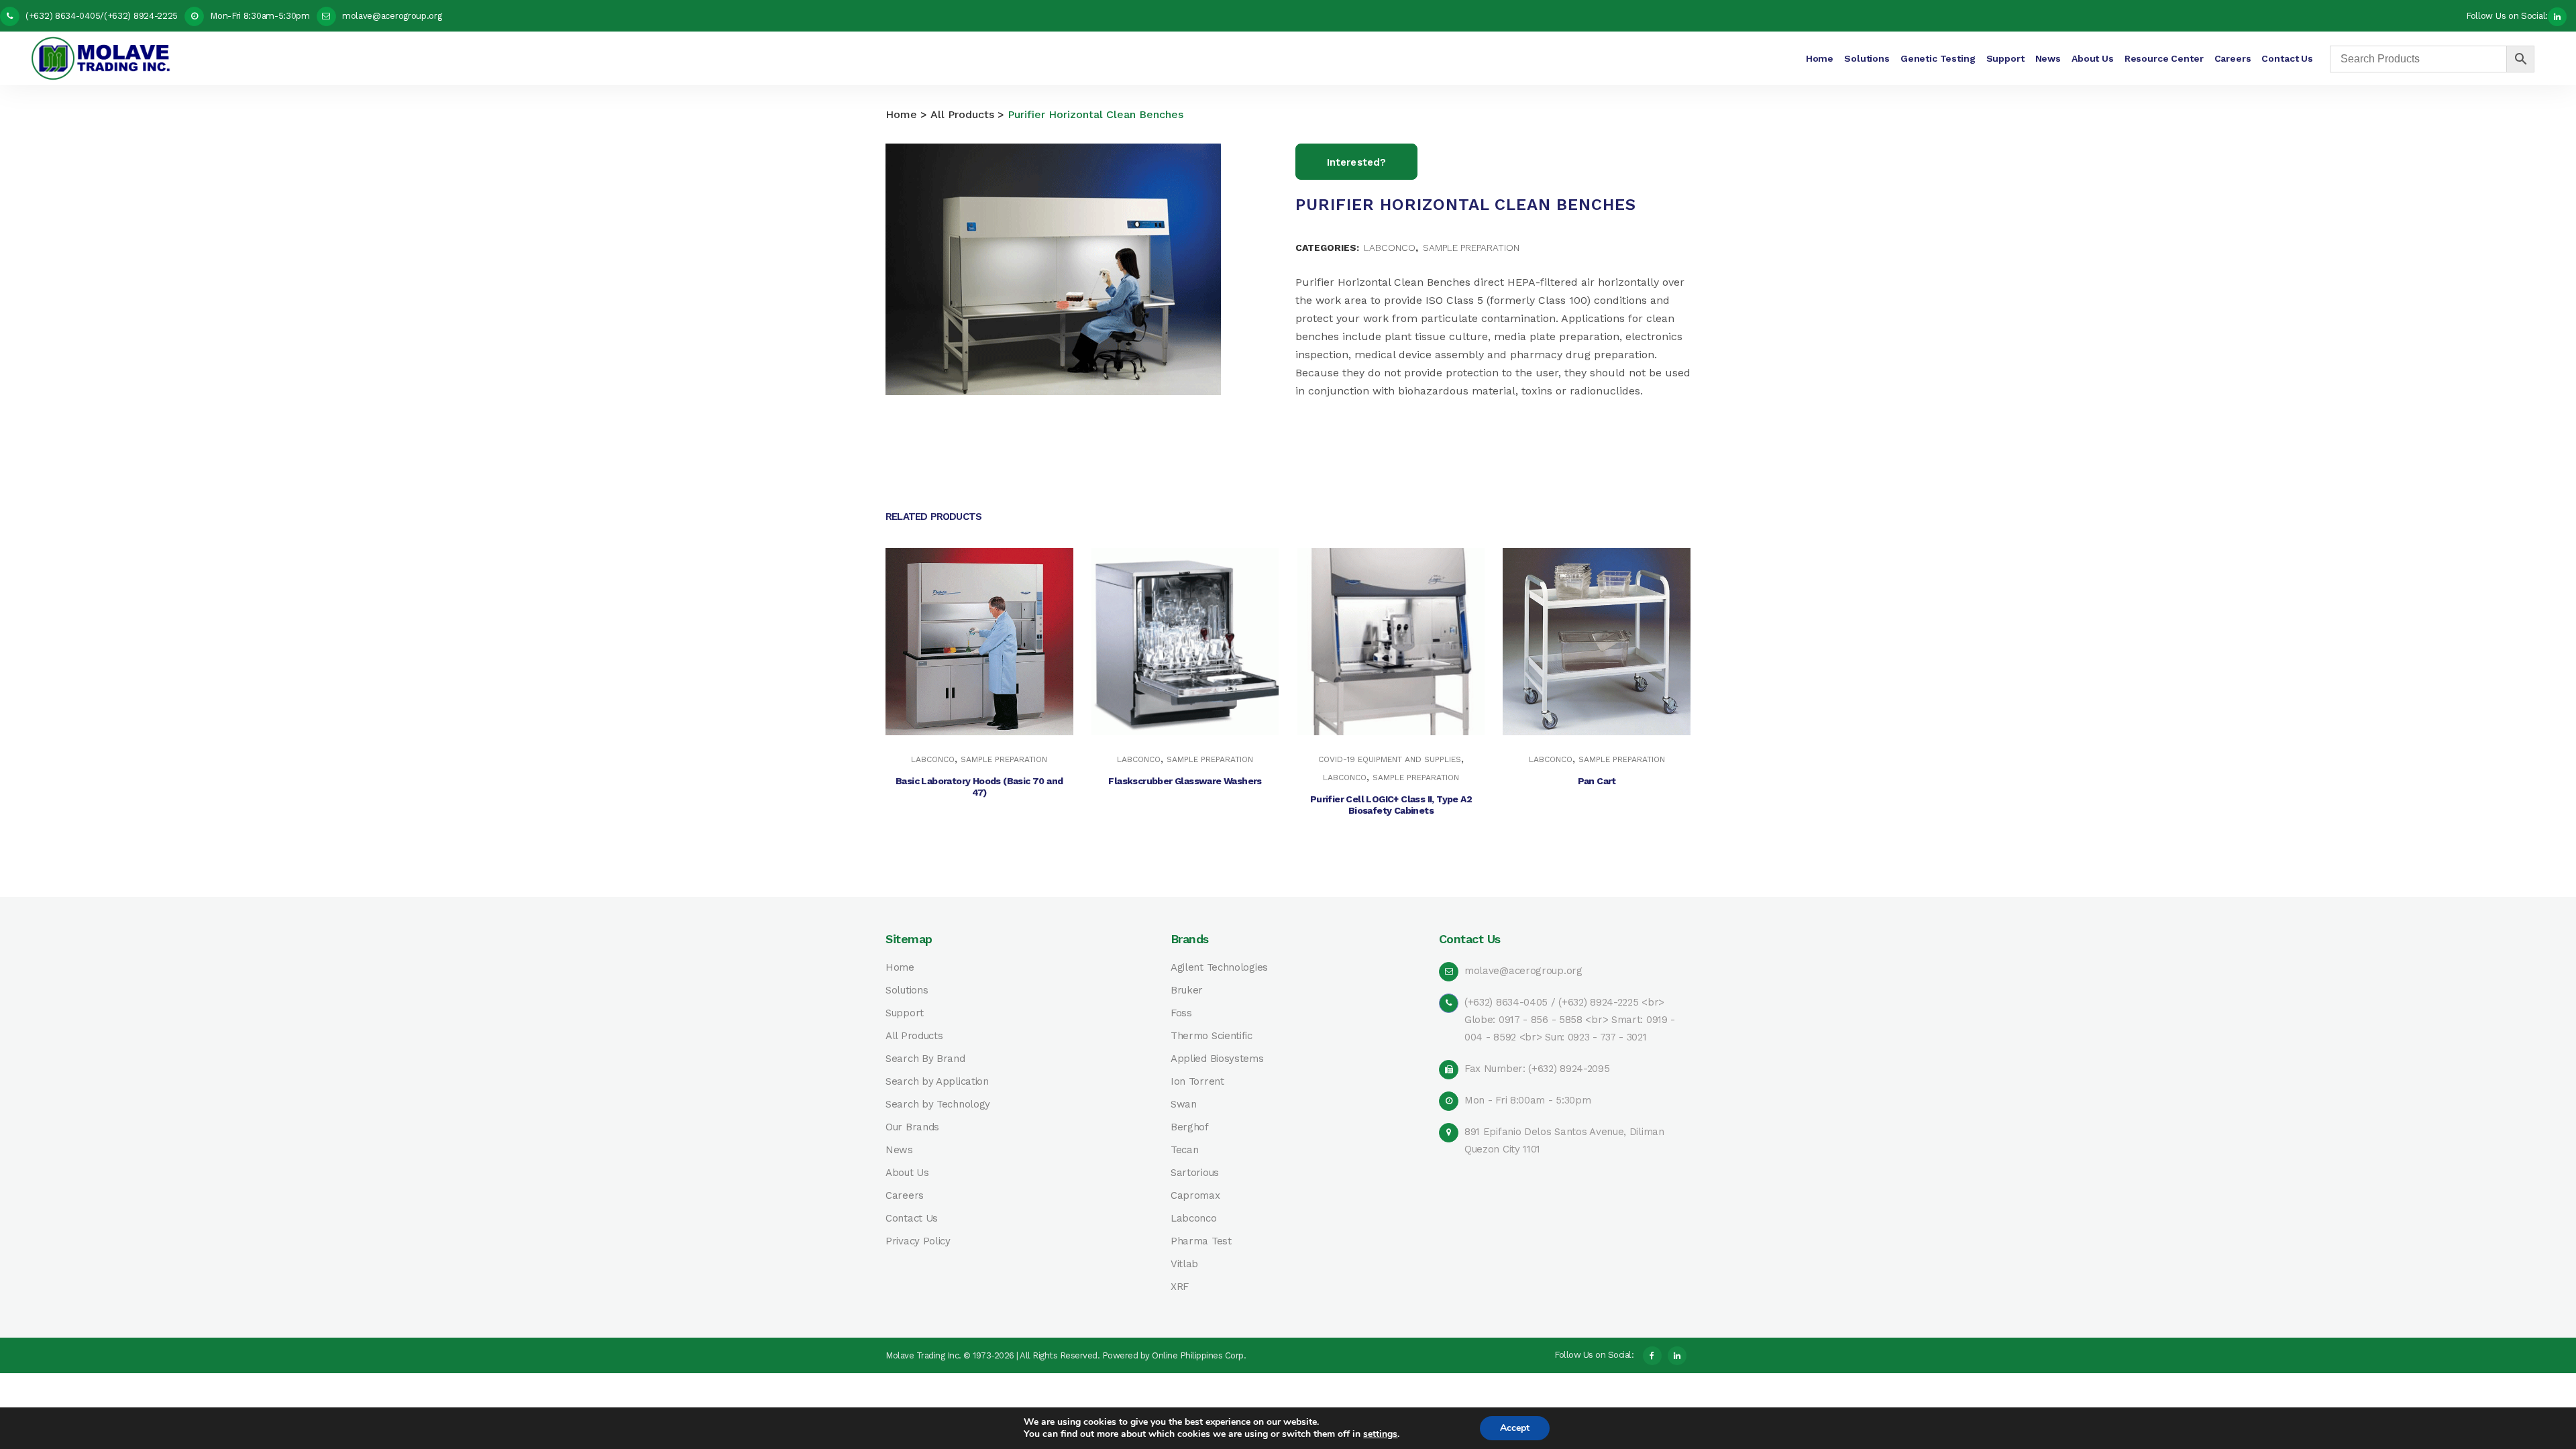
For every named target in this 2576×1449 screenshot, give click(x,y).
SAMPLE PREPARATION (1471, 248)
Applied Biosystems (1217, 1059)
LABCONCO (1390, 248)
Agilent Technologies (1219, 968)
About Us (907, 1173)
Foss (1181, 1013)
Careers (905, 1196)
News (899, 1150)
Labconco (1194, 1219)
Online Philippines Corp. (1199, 1355)
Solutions (907, 990)
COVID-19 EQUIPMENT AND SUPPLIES (1390, 759)
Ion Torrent (1197, 1082)
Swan (1184, 1105)
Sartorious (1195, 1173)
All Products (962, 114)
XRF (1180, 1287)
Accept (1515, 1428)
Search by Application (937, 1082)
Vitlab (1184, 1264)
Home (901, 114)
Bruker (1187, 990)
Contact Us (912, 1219)
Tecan (1185, 1150)
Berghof (1190, 1127)
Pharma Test (1201, 1241)
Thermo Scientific (1212, 1036)
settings (1380, 1434)
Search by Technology (938, 1105)
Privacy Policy (918, 1241)
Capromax (1195, 1196)
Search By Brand (925, 1059)
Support (905, 1013)
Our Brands (912, 1127)
